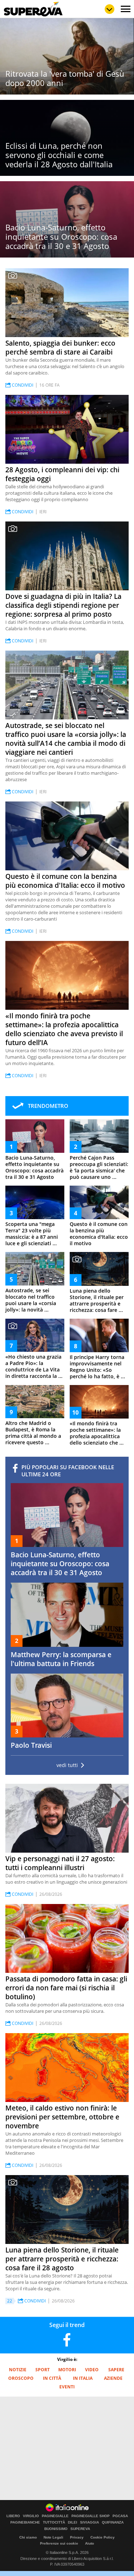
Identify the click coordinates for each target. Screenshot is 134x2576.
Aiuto (90, 2543)
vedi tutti (67, 1765)
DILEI (73, 2522)
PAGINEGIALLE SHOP (91, 2516)
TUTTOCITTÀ (54, 2522)
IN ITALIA (83, 2378)
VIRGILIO (31, 2516)
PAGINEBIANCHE (25, 2522)
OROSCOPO (21, 2378)
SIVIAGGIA (90, 2522)
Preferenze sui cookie (59, 2543)
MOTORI (67, 2370)
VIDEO (92, 2370)
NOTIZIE (18, 2370)
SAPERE (116, 2370)
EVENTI (67, 2387)
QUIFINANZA (113, 2522)
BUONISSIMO (56, 2529)
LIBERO (13, 2516)
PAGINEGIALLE (55, 2516)
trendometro (48, 1106)
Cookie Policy (103, 2537)
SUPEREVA (80, 2529)
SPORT (43, 2370)
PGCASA (120, 2516)
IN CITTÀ (52, 2378)
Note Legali (53, 2537)
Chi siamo (28, 2537)
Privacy (77, 2537)
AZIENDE (113, 2378)
